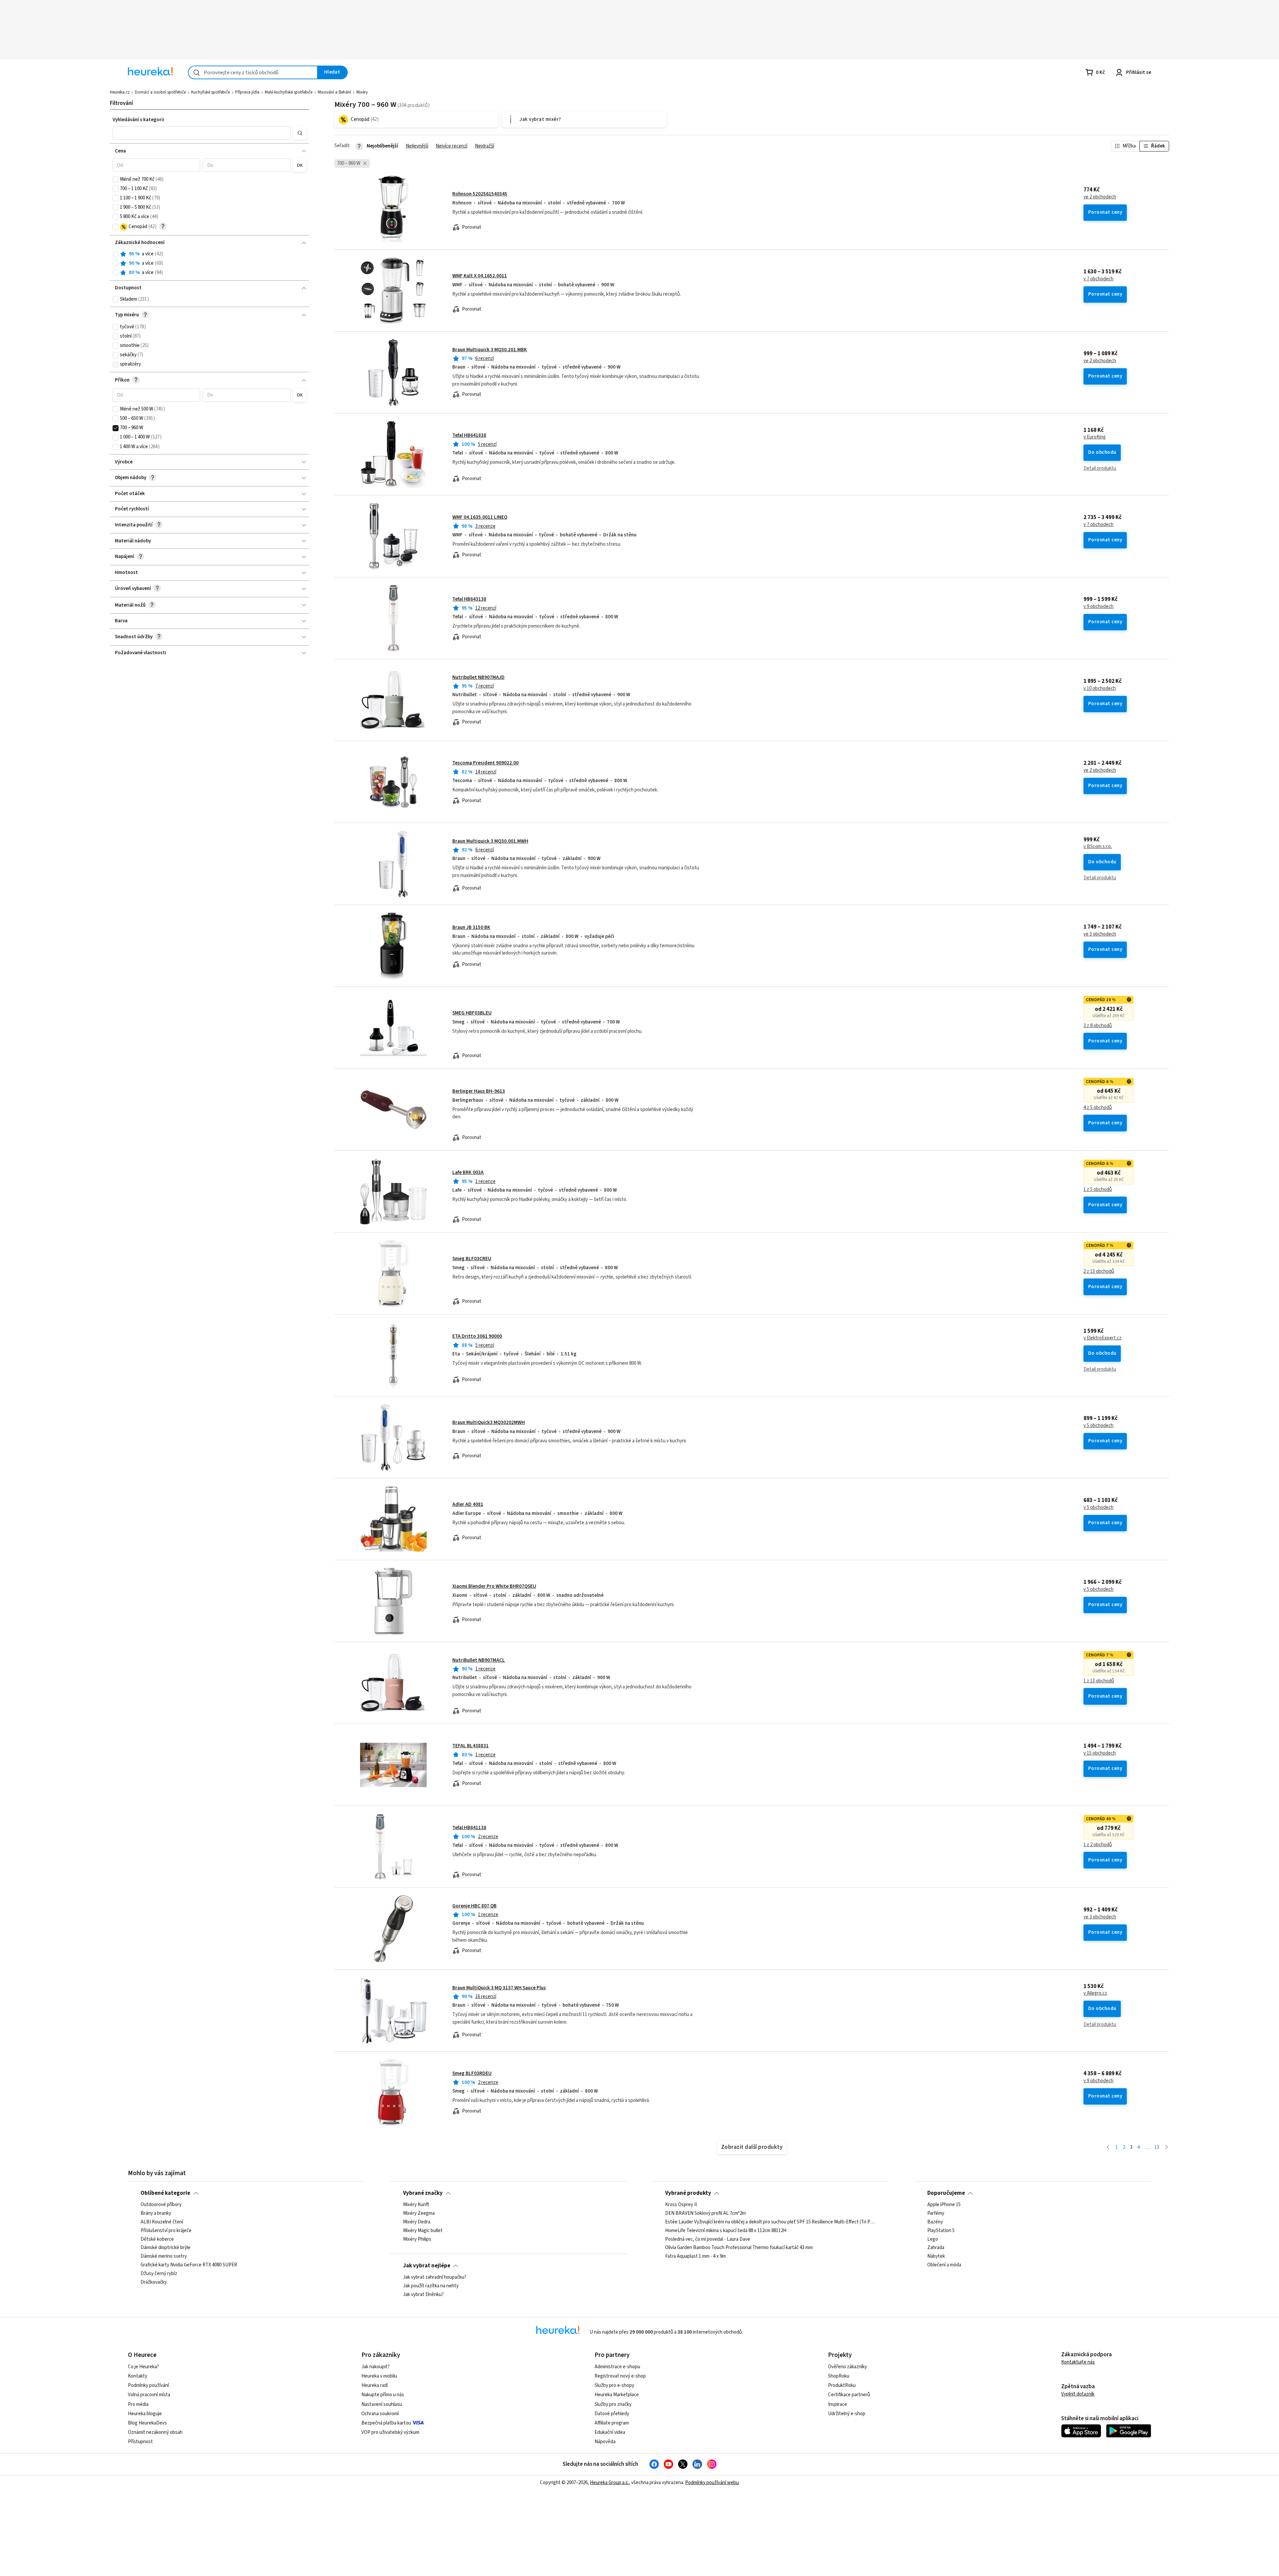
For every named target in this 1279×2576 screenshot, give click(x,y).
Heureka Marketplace (617, 2395)
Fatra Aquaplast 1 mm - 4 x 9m (695, 2256)
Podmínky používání (148, 2385)
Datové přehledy (612, 2414)
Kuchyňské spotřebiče (211, 92)
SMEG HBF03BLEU (472, 1013)
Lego (933, 2239)
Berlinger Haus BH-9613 (479, 1091)
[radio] (116, 254)
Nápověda (605, 2442)
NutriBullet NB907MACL (479, 1660)
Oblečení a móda (944, 2265)
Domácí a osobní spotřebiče (160, 92)
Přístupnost (140, 2442)
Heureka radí (375, 2385)
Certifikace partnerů (849, 2395)
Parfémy (936, 2213)
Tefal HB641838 (469, 435)
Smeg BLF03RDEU (472, 2073)
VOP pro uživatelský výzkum (390, 2432)
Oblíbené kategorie (165, 2193)
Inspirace (838, 2404)
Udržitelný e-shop (847, 2414)
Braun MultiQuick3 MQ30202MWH (489, 1423)
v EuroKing (1095, 437)
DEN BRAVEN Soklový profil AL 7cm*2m (705, 2213)
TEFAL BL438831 (470, 1746)
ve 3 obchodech (1100, 934)
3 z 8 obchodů (1098, 1026)
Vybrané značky (423, 2193)
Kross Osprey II (681, 2205)
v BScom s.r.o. (1098, 847)
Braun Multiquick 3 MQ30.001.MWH (490, 841)
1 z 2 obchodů (1098, 1845)
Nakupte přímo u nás (383, 2395)
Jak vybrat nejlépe (427, 2266)
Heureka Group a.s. (609, 2483)
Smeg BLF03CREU (472, 1259)
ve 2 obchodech (1100, 197)
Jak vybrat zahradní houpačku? (435, 2277)
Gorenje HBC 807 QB (474, 1906)
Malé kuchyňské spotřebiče (289, 92)
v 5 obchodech (1098, 1426)
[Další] (1167, 2148)
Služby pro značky (613, 2404)
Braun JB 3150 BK (471, 927)
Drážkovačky (154, 2282)
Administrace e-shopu (617, 2367)
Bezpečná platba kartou (386, 2423)
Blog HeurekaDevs (147, 2423)
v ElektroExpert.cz (1102, 1338)
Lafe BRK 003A (468, 1172)
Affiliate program (612, 2423)
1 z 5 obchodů (1098, 1190)
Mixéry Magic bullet (423, 2231)
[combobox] (253, 72)
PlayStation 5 (941, 2231)
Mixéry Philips (417, 2239)
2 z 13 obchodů (1099, 1272)
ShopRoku (839, 2376)
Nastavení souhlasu (382, 2404)
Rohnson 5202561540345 (480, 194)
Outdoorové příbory (161, 2205)
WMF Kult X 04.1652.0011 (480, 276)
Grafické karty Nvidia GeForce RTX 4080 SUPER (189, 2265)
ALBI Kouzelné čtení (162, 2222)
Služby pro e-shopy (614, 2385)
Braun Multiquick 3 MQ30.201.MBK (490, 350)
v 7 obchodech (1098, 279)
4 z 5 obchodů (1098, 1108)
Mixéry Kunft (416, 2205)
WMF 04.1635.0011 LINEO (480, 517)
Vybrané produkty (688, 2193)
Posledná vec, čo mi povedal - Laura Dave (708, 2239)
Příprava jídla (247, 92)
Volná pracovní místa (149, 2395)
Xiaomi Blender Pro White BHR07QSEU (494, 1586)
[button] (202, 133)
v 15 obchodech (1100, 1753)
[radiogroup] (210, 264)
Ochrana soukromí (380, 2414)
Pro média (138, 2404)
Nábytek (936, 2256)
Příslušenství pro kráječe (166, 2231)
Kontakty (138, 2376)
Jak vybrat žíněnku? (423, 2295)
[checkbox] (116, 179)
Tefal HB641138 (469, 1828)
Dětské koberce (157, 2239)
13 (1157, 2147)
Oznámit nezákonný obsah (155, 2432)
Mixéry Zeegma (419, 2213)
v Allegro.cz (1095, 1993)
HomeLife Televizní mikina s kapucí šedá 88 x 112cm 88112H (726, 2231)
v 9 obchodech (1098, 607)
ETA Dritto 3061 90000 (477, 1336)
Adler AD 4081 (468, 1504)
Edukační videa (610, 2432)
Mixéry (362, 92)
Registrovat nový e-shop (620, 2376)
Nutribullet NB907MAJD (478, 677)
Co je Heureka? (143, 2367)
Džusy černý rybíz (159, 2274)
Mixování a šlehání (334, 92)
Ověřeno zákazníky (848, 2367)
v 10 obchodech (1100, 689)
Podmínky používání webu (712, 2483)
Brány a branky (156, 2213)
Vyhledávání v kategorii (138, 120)
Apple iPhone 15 (944, 2205)
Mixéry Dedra (417, 2222)
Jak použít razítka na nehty (431, 2286)
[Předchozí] (1108, 2148)
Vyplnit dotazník (1078, 2394)
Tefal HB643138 (469, 599)
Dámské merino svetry (164, 2256)
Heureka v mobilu (379, 2376)
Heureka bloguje (145, 2414)
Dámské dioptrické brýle (166, 2248)
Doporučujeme (946, 2193)
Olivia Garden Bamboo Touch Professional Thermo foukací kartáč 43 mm (739, 2248)
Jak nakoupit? (376, 2367)
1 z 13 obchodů (1099, 1681)
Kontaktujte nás (1078, 2362)
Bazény (935, 2222)
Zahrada (936, 2248)
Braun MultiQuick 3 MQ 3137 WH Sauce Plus (499, 1988)
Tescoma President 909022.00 (485, 763)
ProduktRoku (842, 2385)
